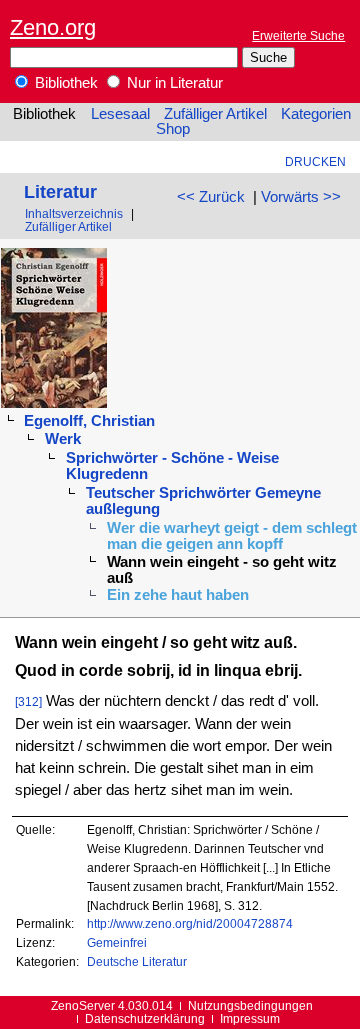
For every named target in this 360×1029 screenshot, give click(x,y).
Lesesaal (120, 114)
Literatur (60, 191)
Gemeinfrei (117, 942)
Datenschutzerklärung (145, 1018)
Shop (173, 129)
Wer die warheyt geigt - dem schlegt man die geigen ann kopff (232, 536)
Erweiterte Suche (298, 35)
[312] (28, 701)
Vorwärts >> (301, 197)
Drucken (315, 161)
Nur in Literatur (173, 83)
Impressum (250, 1018)
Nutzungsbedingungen (250, 1005)
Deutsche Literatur (137, 961)
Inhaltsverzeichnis (74, 213)
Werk (63, 439)
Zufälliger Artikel (215, 114)
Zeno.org (53, 27)
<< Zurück (211, 197)
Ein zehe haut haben (178, 595)
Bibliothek (64, 83)
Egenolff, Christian (89, 421)
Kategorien (316, 114)
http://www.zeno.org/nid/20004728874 (190, 923)
